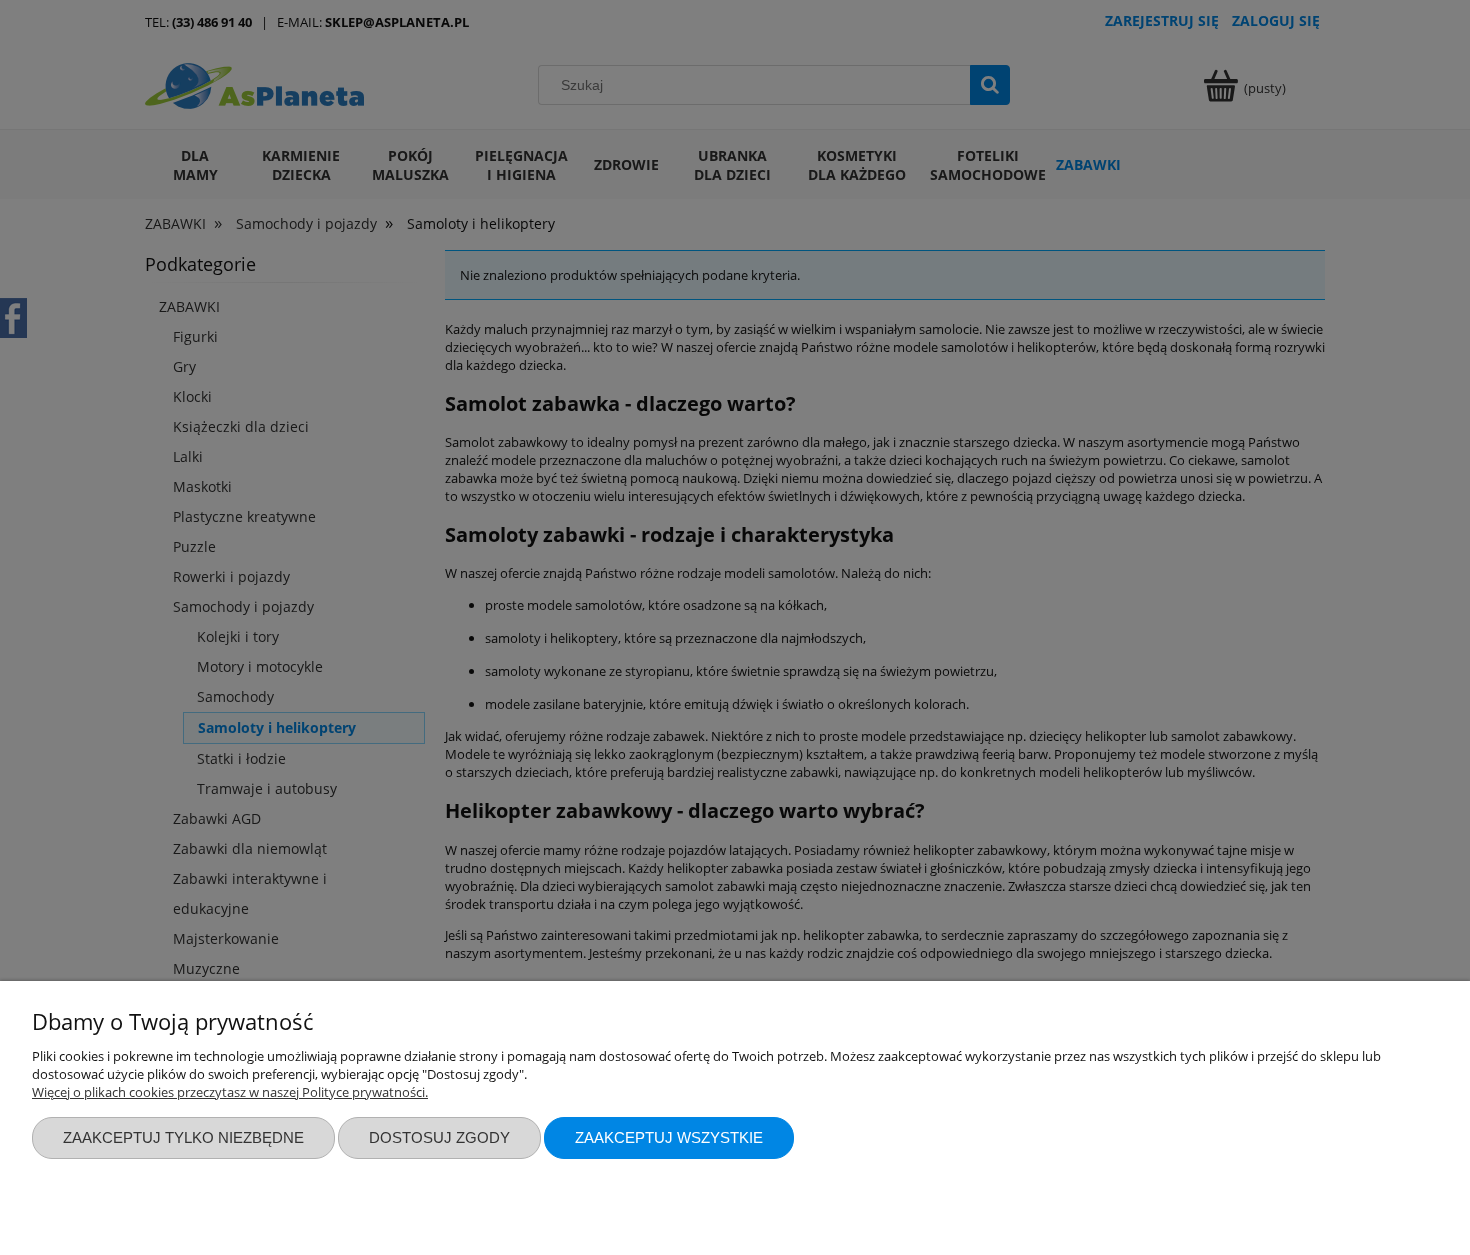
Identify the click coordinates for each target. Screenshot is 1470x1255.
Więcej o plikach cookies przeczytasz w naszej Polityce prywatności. (230, 1092)
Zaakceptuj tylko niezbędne (183, 1137)
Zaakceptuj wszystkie (669, 1137)
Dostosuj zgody (439, 1137)
